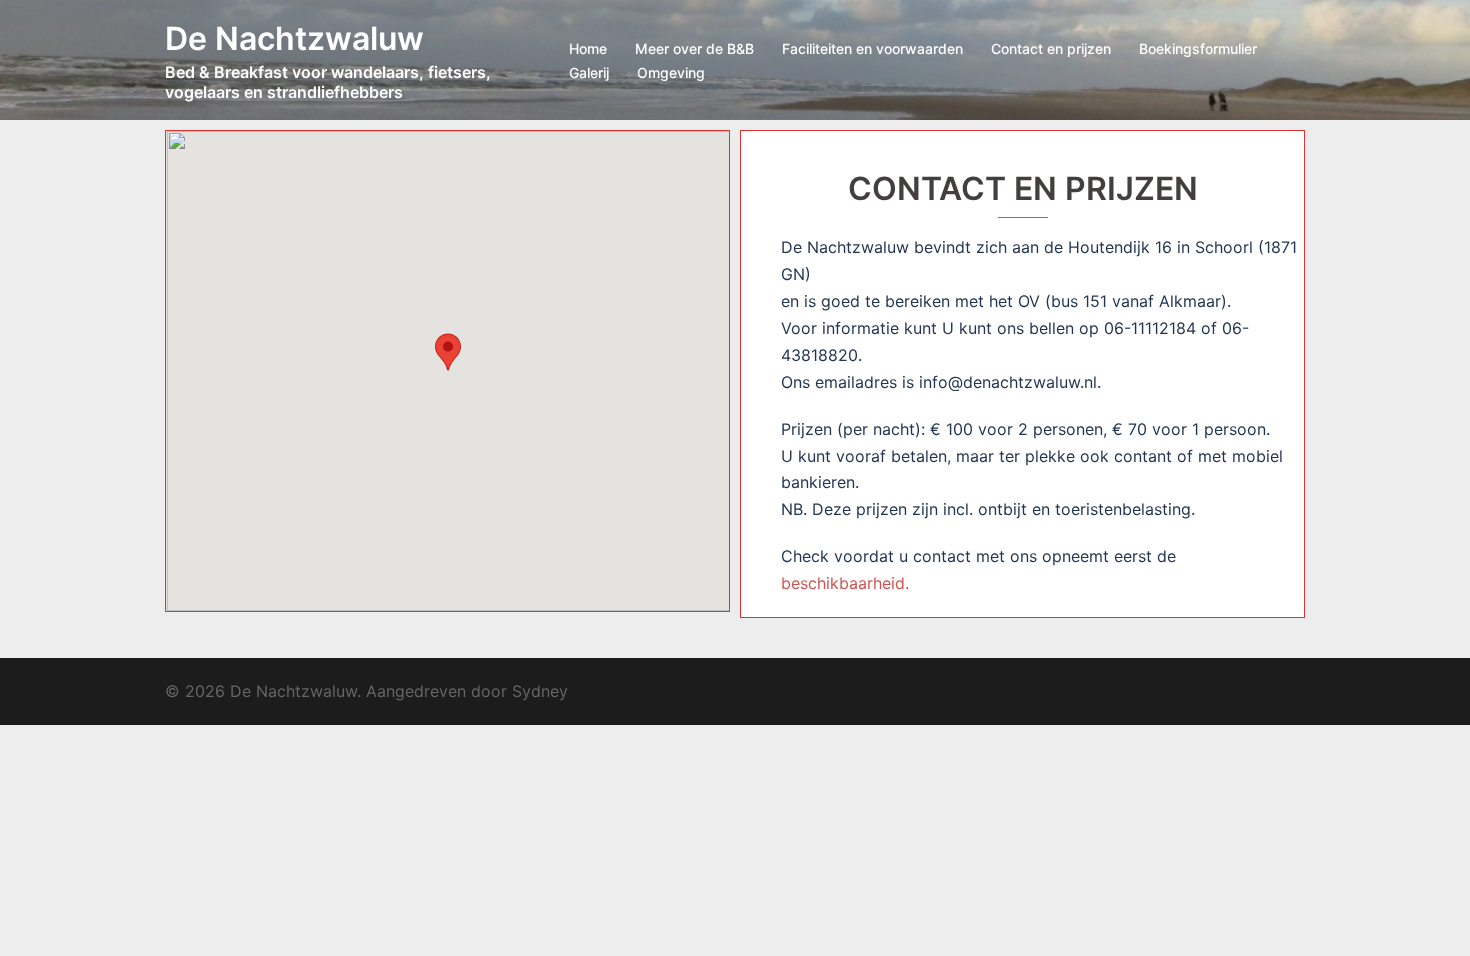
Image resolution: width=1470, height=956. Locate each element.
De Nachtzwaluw (294, 38)
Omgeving (671, 72)
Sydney (540, 691)
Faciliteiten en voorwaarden (872, 48)
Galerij (589, 72)
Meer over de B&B (694, 48)
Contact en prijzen (1051, 48)
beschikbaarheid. (845, 583)
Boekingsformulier (1198, 48)
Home (588, 48)
